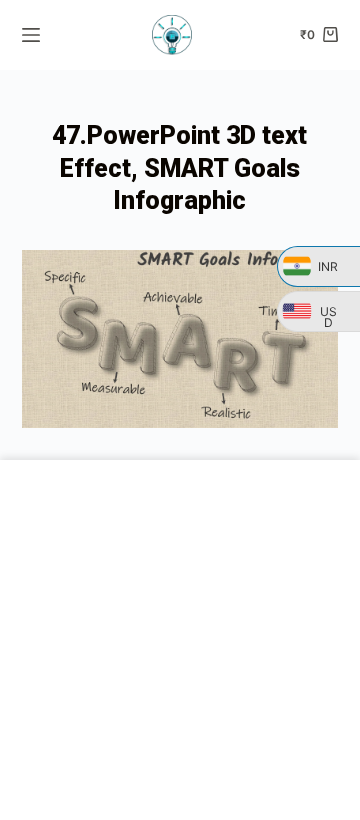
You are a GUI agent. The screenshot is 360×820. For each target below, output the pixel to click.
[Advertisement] (180, 640)
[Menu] (31, 35)
